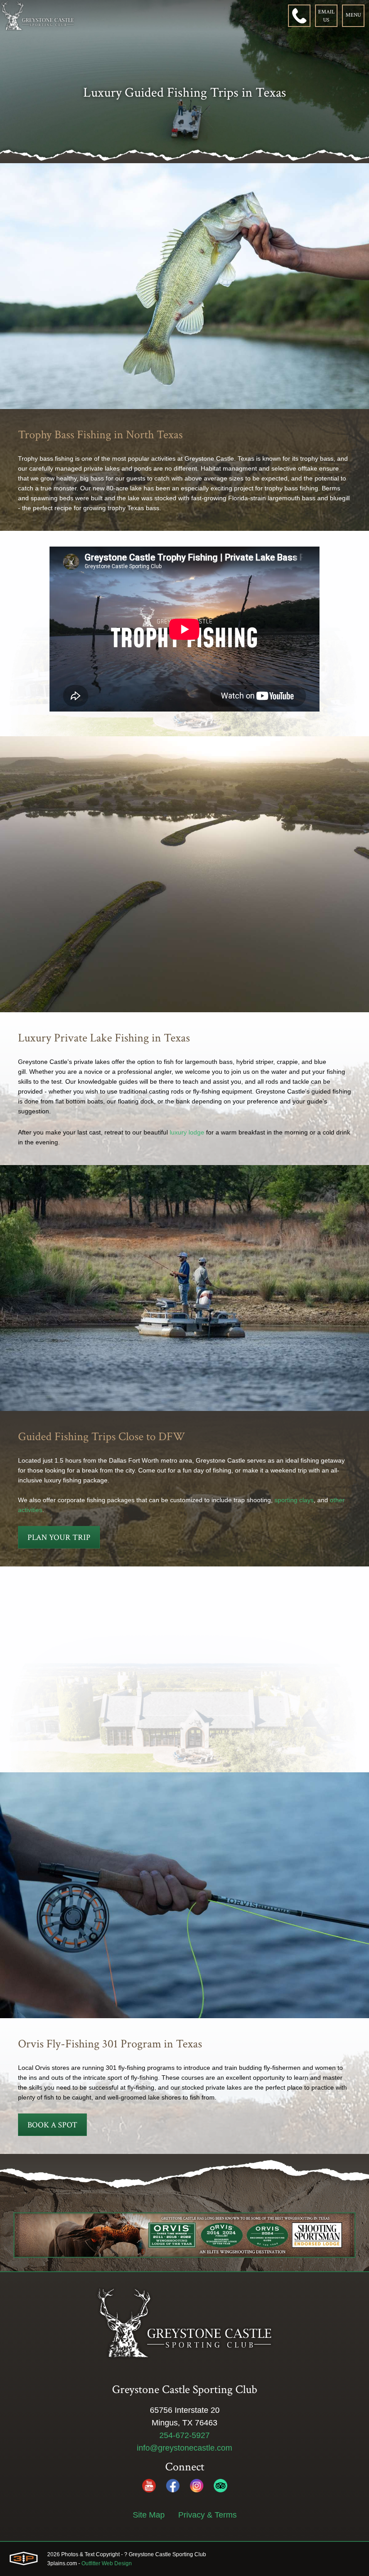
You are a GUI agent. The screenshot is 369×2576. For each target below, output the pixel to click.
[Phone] (299, 16)
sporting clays (294, 1500)
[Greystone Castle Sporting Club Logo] (38, 16)
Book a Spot (52, 2125)
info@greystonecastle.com (184, 2448)
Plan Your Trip (59, 1537)
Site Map (149, 2515)
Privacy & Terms (207, 2515)
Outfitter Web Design (107, 2563)
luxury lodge (187, 1132)
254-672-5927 (184, 2435)
